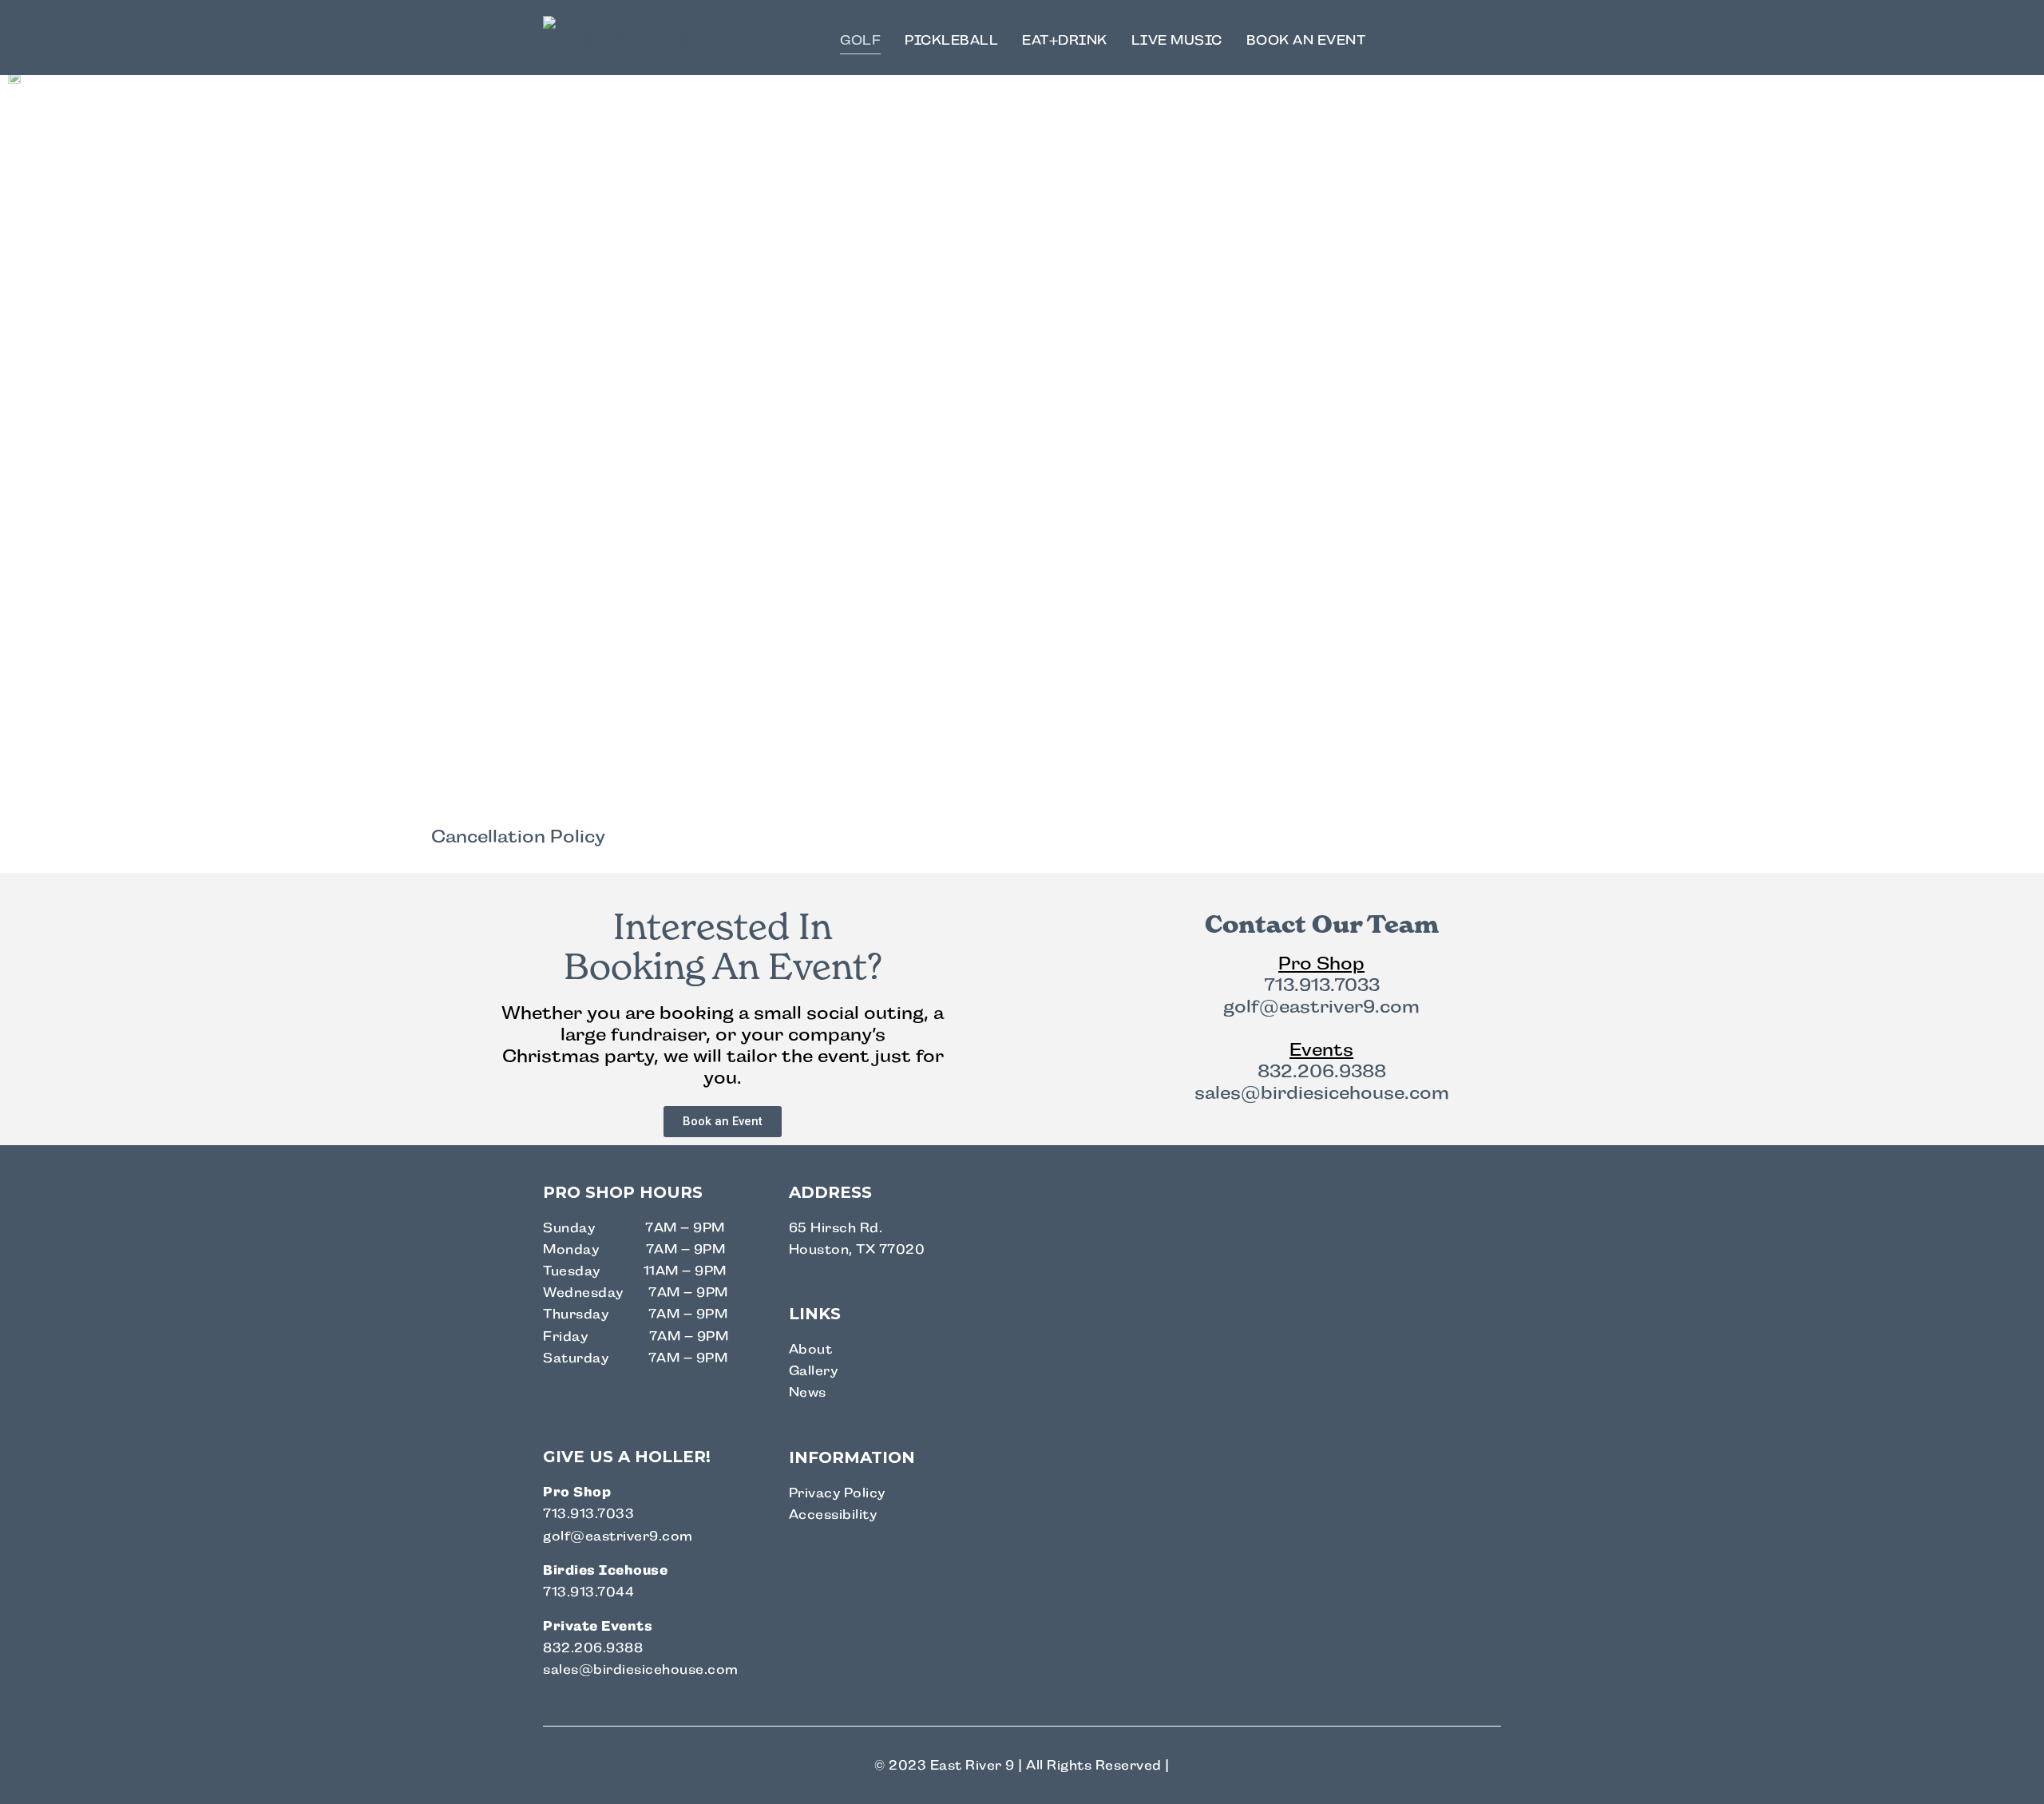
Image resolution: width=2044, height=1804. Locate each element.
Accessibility (833, 1515)
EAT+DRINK (1065, 40)
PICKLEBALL (951, 40)
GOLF (860, 40)
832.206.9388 (1322, 1071)
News (808, 1392)
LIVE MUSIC (1177, 40)
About (811, 1349)
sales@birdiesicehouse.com (1322, 1093)
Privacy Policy (837, 1493)
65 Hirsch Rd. (836, 1228)
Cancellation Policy (518, 837)
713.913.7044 (588, 1592)
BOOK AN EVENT (1306, 40)
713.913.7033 (1322, 985)
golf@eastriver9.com (1321, 1007)
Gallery (814, 1371)
